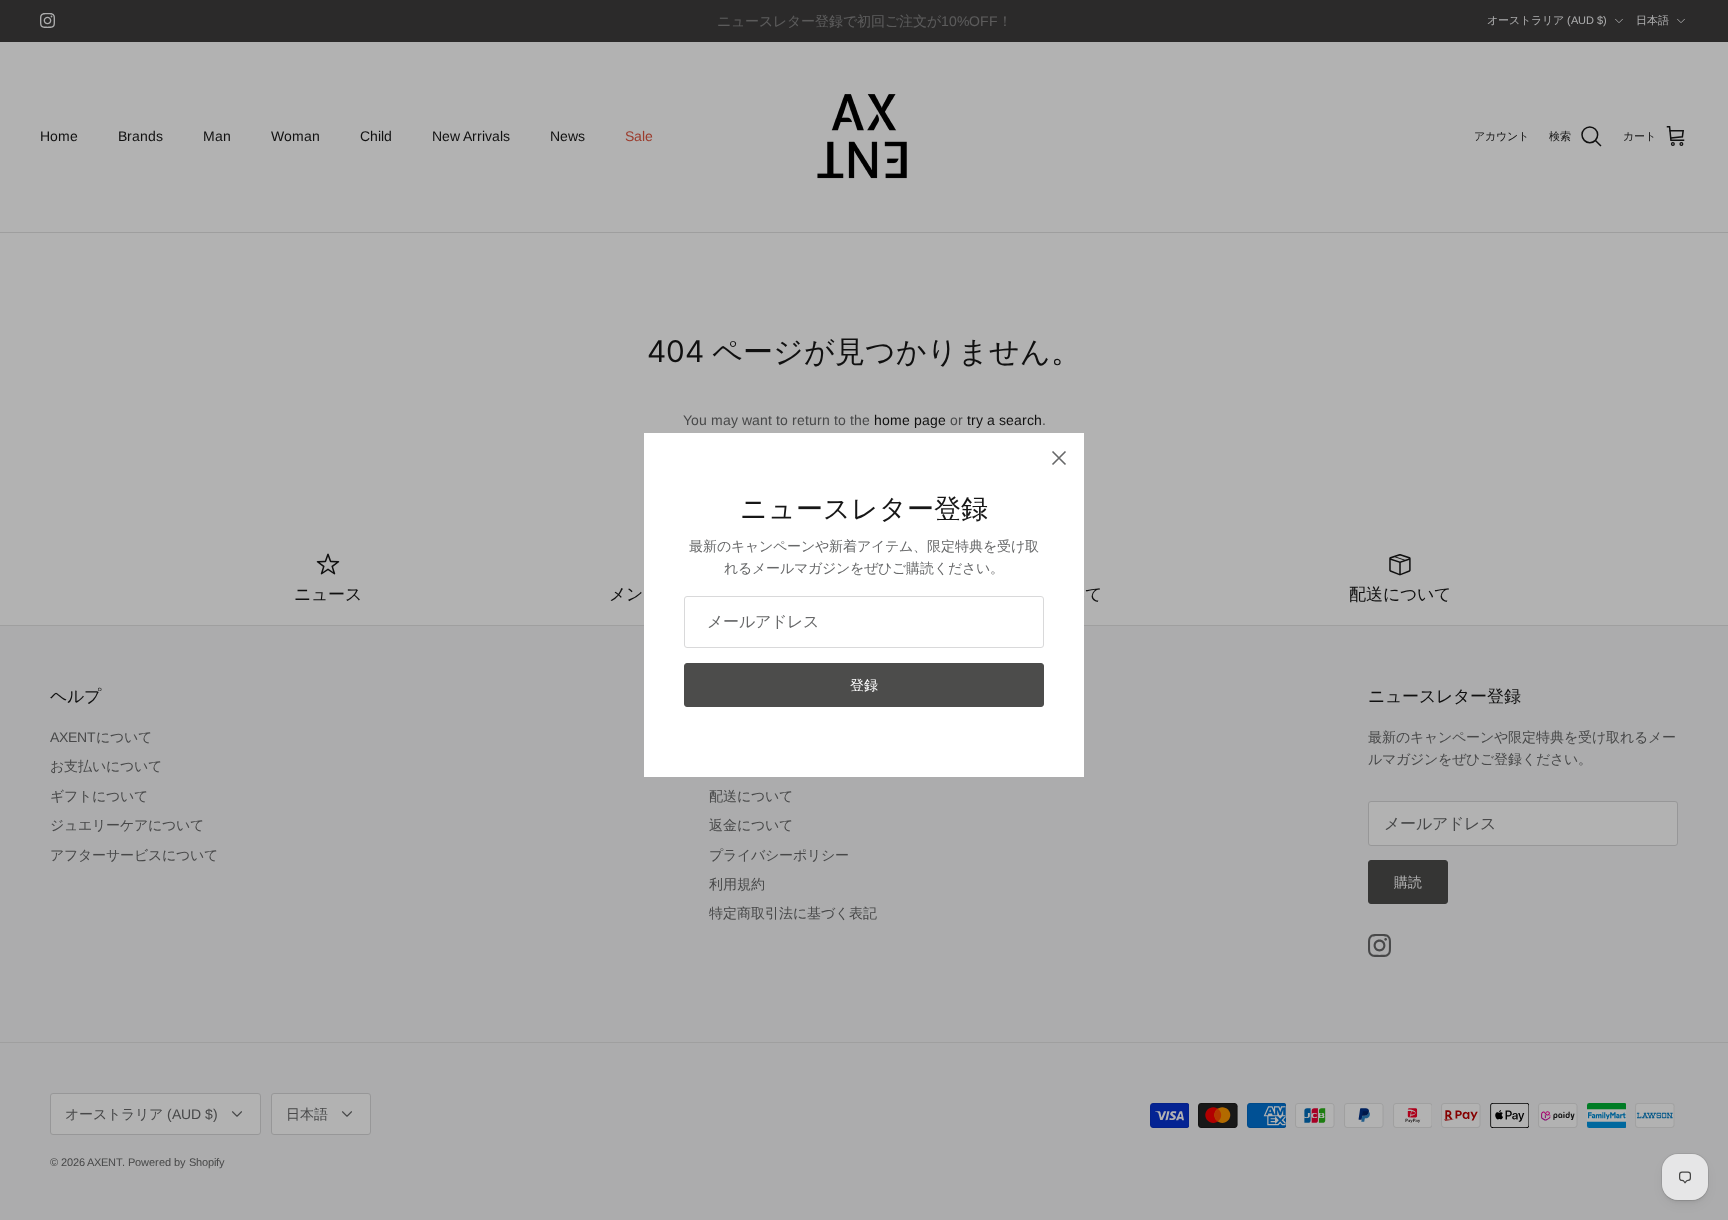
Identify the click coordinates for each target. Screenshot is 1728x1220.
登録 (864, 685)
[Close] (1059, 458)
